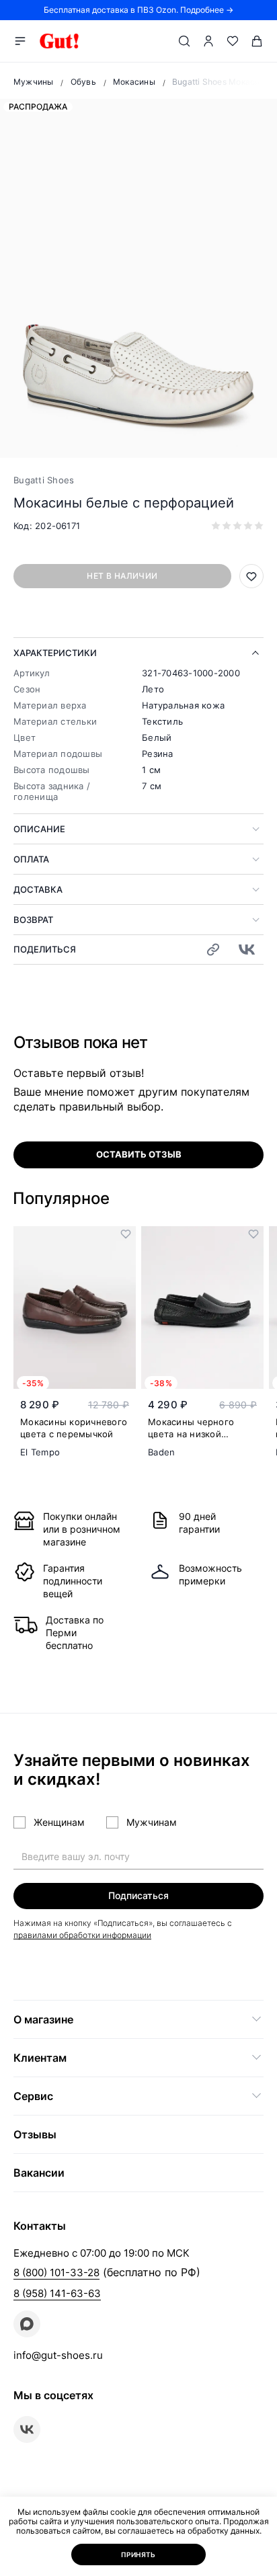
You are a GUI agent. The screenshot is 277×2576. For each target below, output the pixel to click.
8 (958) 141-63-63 (57, 2293)
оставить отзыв (139, 1154)
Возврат (33, 920)
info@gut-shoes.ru (58, 2355)
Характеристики (55, 653)
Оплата (31, 859)
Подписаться (138, 1895)
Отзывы (35, 2134)
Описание (39, 829)
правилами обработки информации (82, 1935)
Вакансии (39, 2173)
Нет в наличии (122, 576)
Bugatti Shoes (44, 480)
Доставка (38, 889)
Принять (138, 2554)
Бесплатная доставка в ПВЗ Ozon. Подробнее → (138, 10)
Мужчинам (152, 1822)
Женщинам (59, 1822)
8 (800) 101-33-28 (56, 2272)
